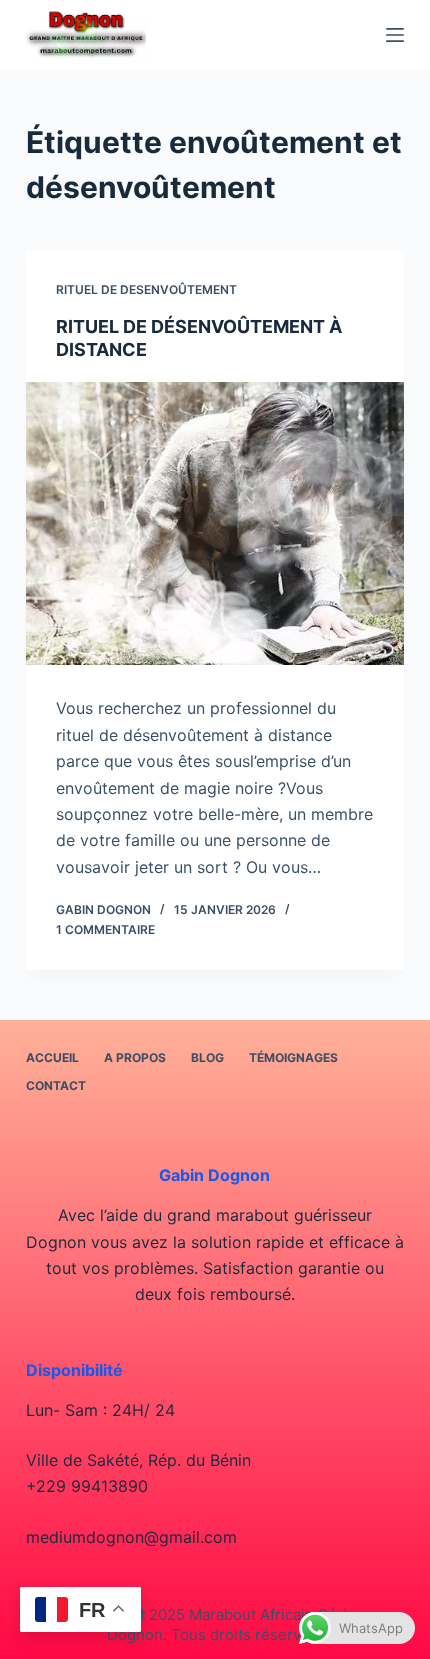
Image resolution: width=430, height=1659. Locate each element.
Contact (56, 1085)
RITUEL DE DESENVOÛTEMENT (146, 289)
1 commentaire (105, 929)
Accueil (52, 1057)
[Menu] (395, 35)
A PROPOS (135, 1057)
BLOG (207, 1057)
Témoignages (293, 1057)
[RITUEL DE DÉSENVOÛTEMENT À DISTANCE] (215, 524)
